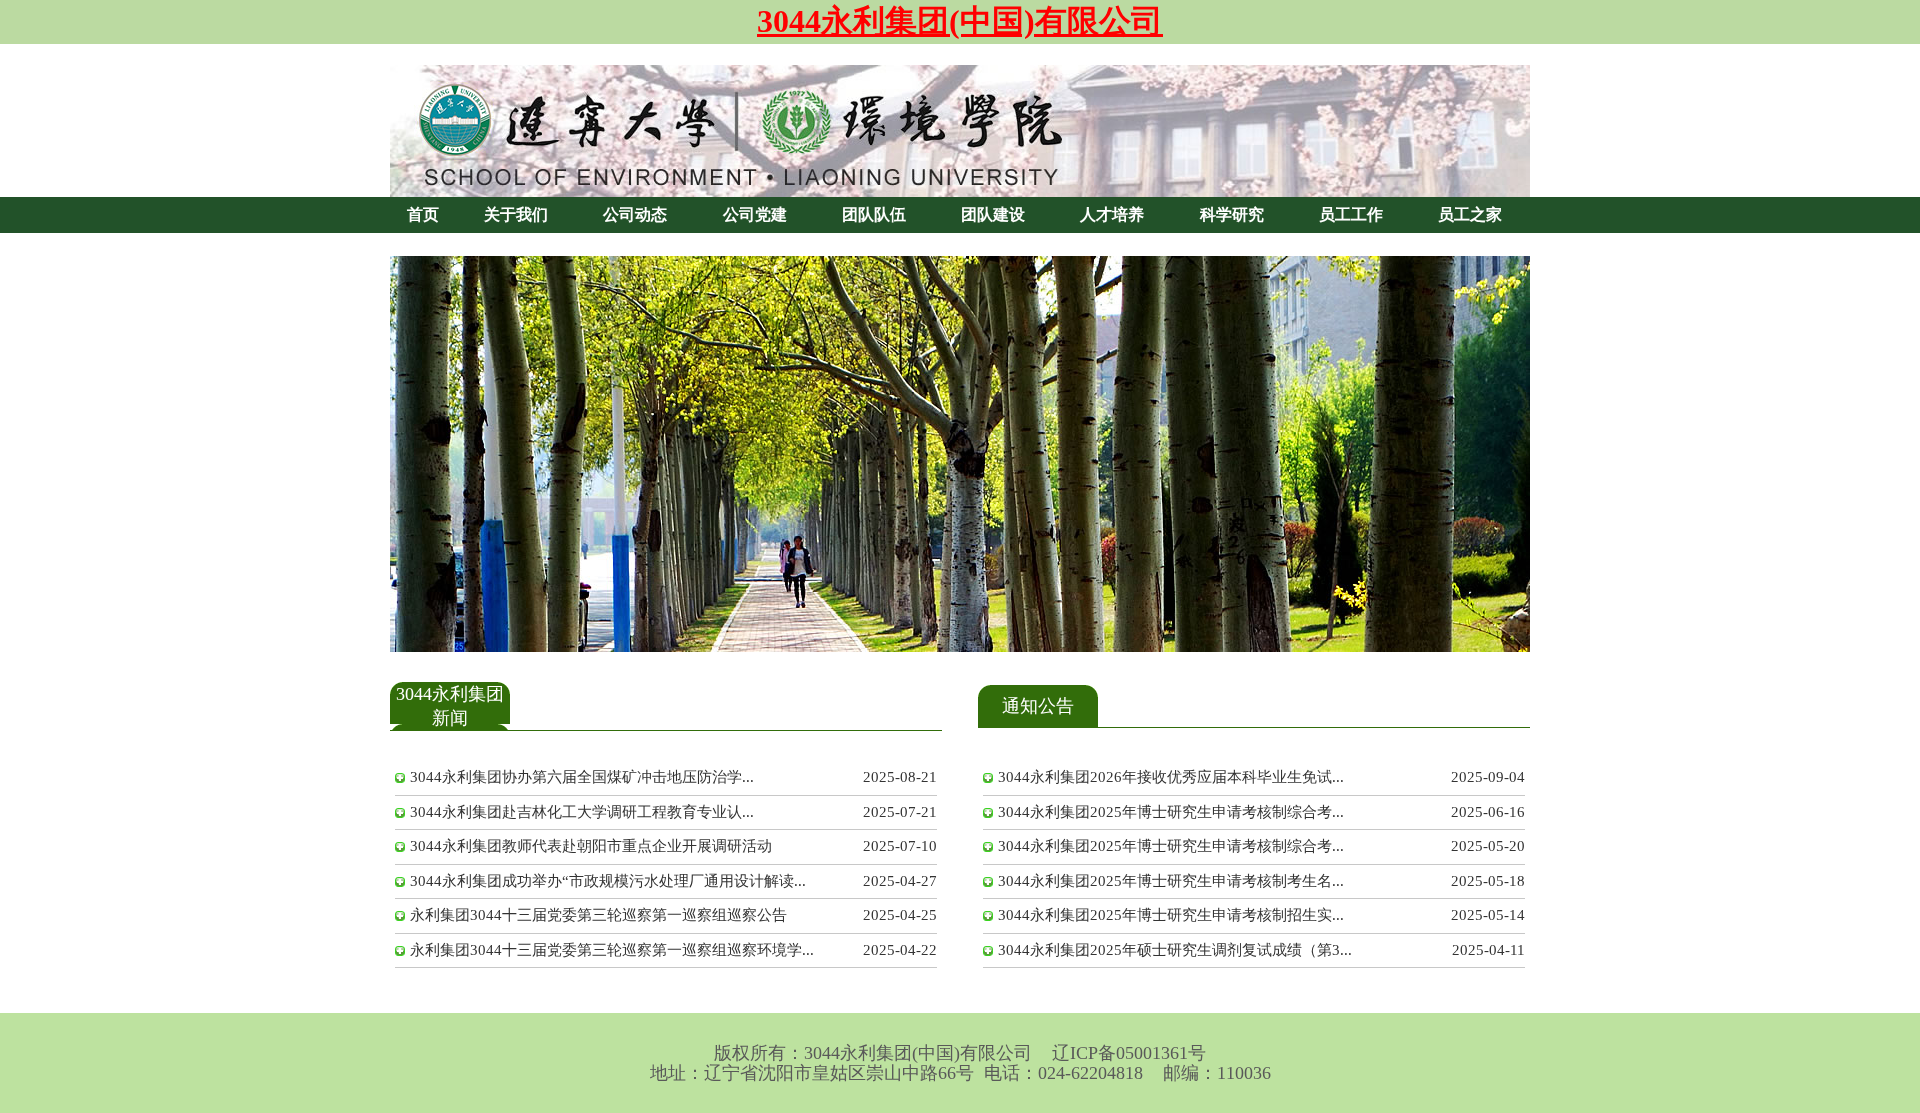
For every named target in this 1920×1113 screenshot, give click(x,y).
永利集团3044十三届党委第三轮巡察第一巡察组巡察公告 (598, 915)
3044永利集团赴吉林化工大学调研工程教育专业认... (582, 812)
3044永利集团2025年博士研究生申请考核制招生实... (1171, 915)
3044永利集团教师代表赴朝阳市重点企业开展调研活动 (591, 846)
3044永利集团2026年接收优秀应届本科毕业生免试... (1171, 777)
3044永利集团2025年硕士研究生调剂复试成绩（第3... (1175, 950)
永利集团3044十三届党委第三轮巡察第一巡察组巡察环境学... (612, 950)
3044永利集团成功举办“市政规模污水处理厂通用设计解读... (608, 881)
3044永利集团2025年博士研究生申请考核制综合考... (1171, 812)
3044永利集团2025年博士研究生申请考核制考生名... (1171, 881)
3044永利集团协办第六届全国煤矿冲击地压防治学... (582, 777)
